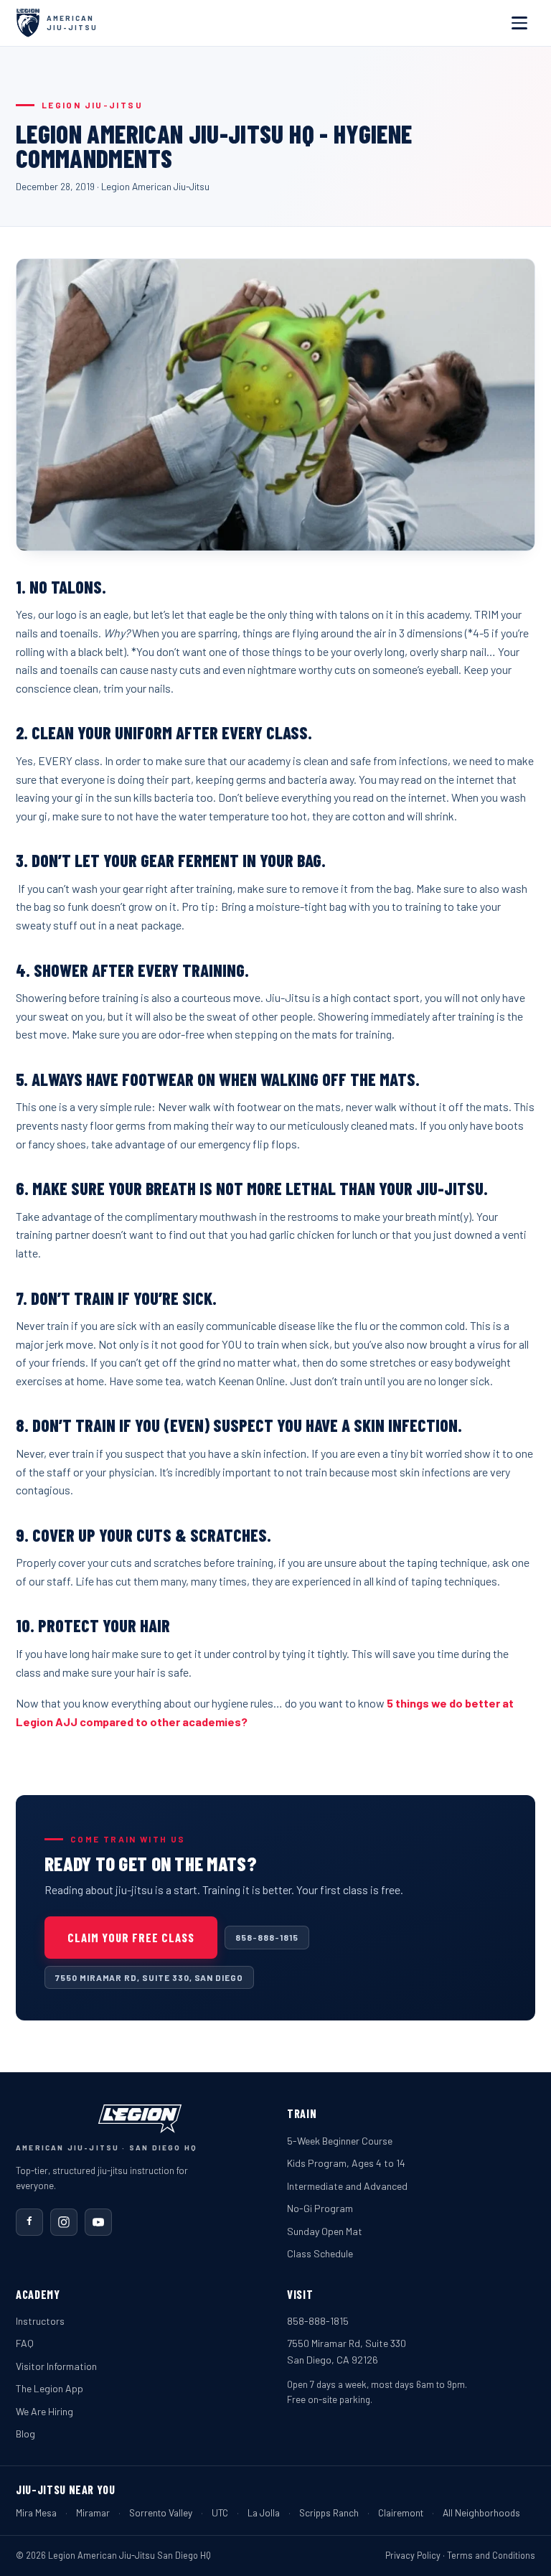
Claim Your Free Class (131, 1937)
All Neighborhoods (481, 2512)
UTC (220, 2512)
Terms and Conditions (491, 2555)
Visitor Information (56, 2366)
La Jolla (264, 2512)
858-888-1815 (267, 1937)
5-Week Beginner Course (340, 2141)
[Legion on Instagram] (64, 2222)
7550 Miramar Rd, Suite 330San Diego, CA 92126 (347, 2351)
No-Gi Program (320, 2208)
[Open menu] (519, 23)
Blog (25, 2434)
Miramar (93, 2512)
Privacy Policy (413, 2555)
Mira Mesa (36, 2512)
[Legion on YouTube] (98, 2222)
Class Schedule (320, 2253)
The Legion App (50, 2388)
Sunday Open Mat (325, 2231)
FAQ (25, 2343)
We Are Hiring (44, 2411)
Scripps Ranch (329, 2512)
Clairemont (401, 2512)
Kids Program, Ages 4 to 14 (346, 2163)
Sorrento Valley (161, 2512)
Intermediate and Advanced (347, 2186)
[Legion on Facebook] (29, 2222)
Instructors (40, 2321)
